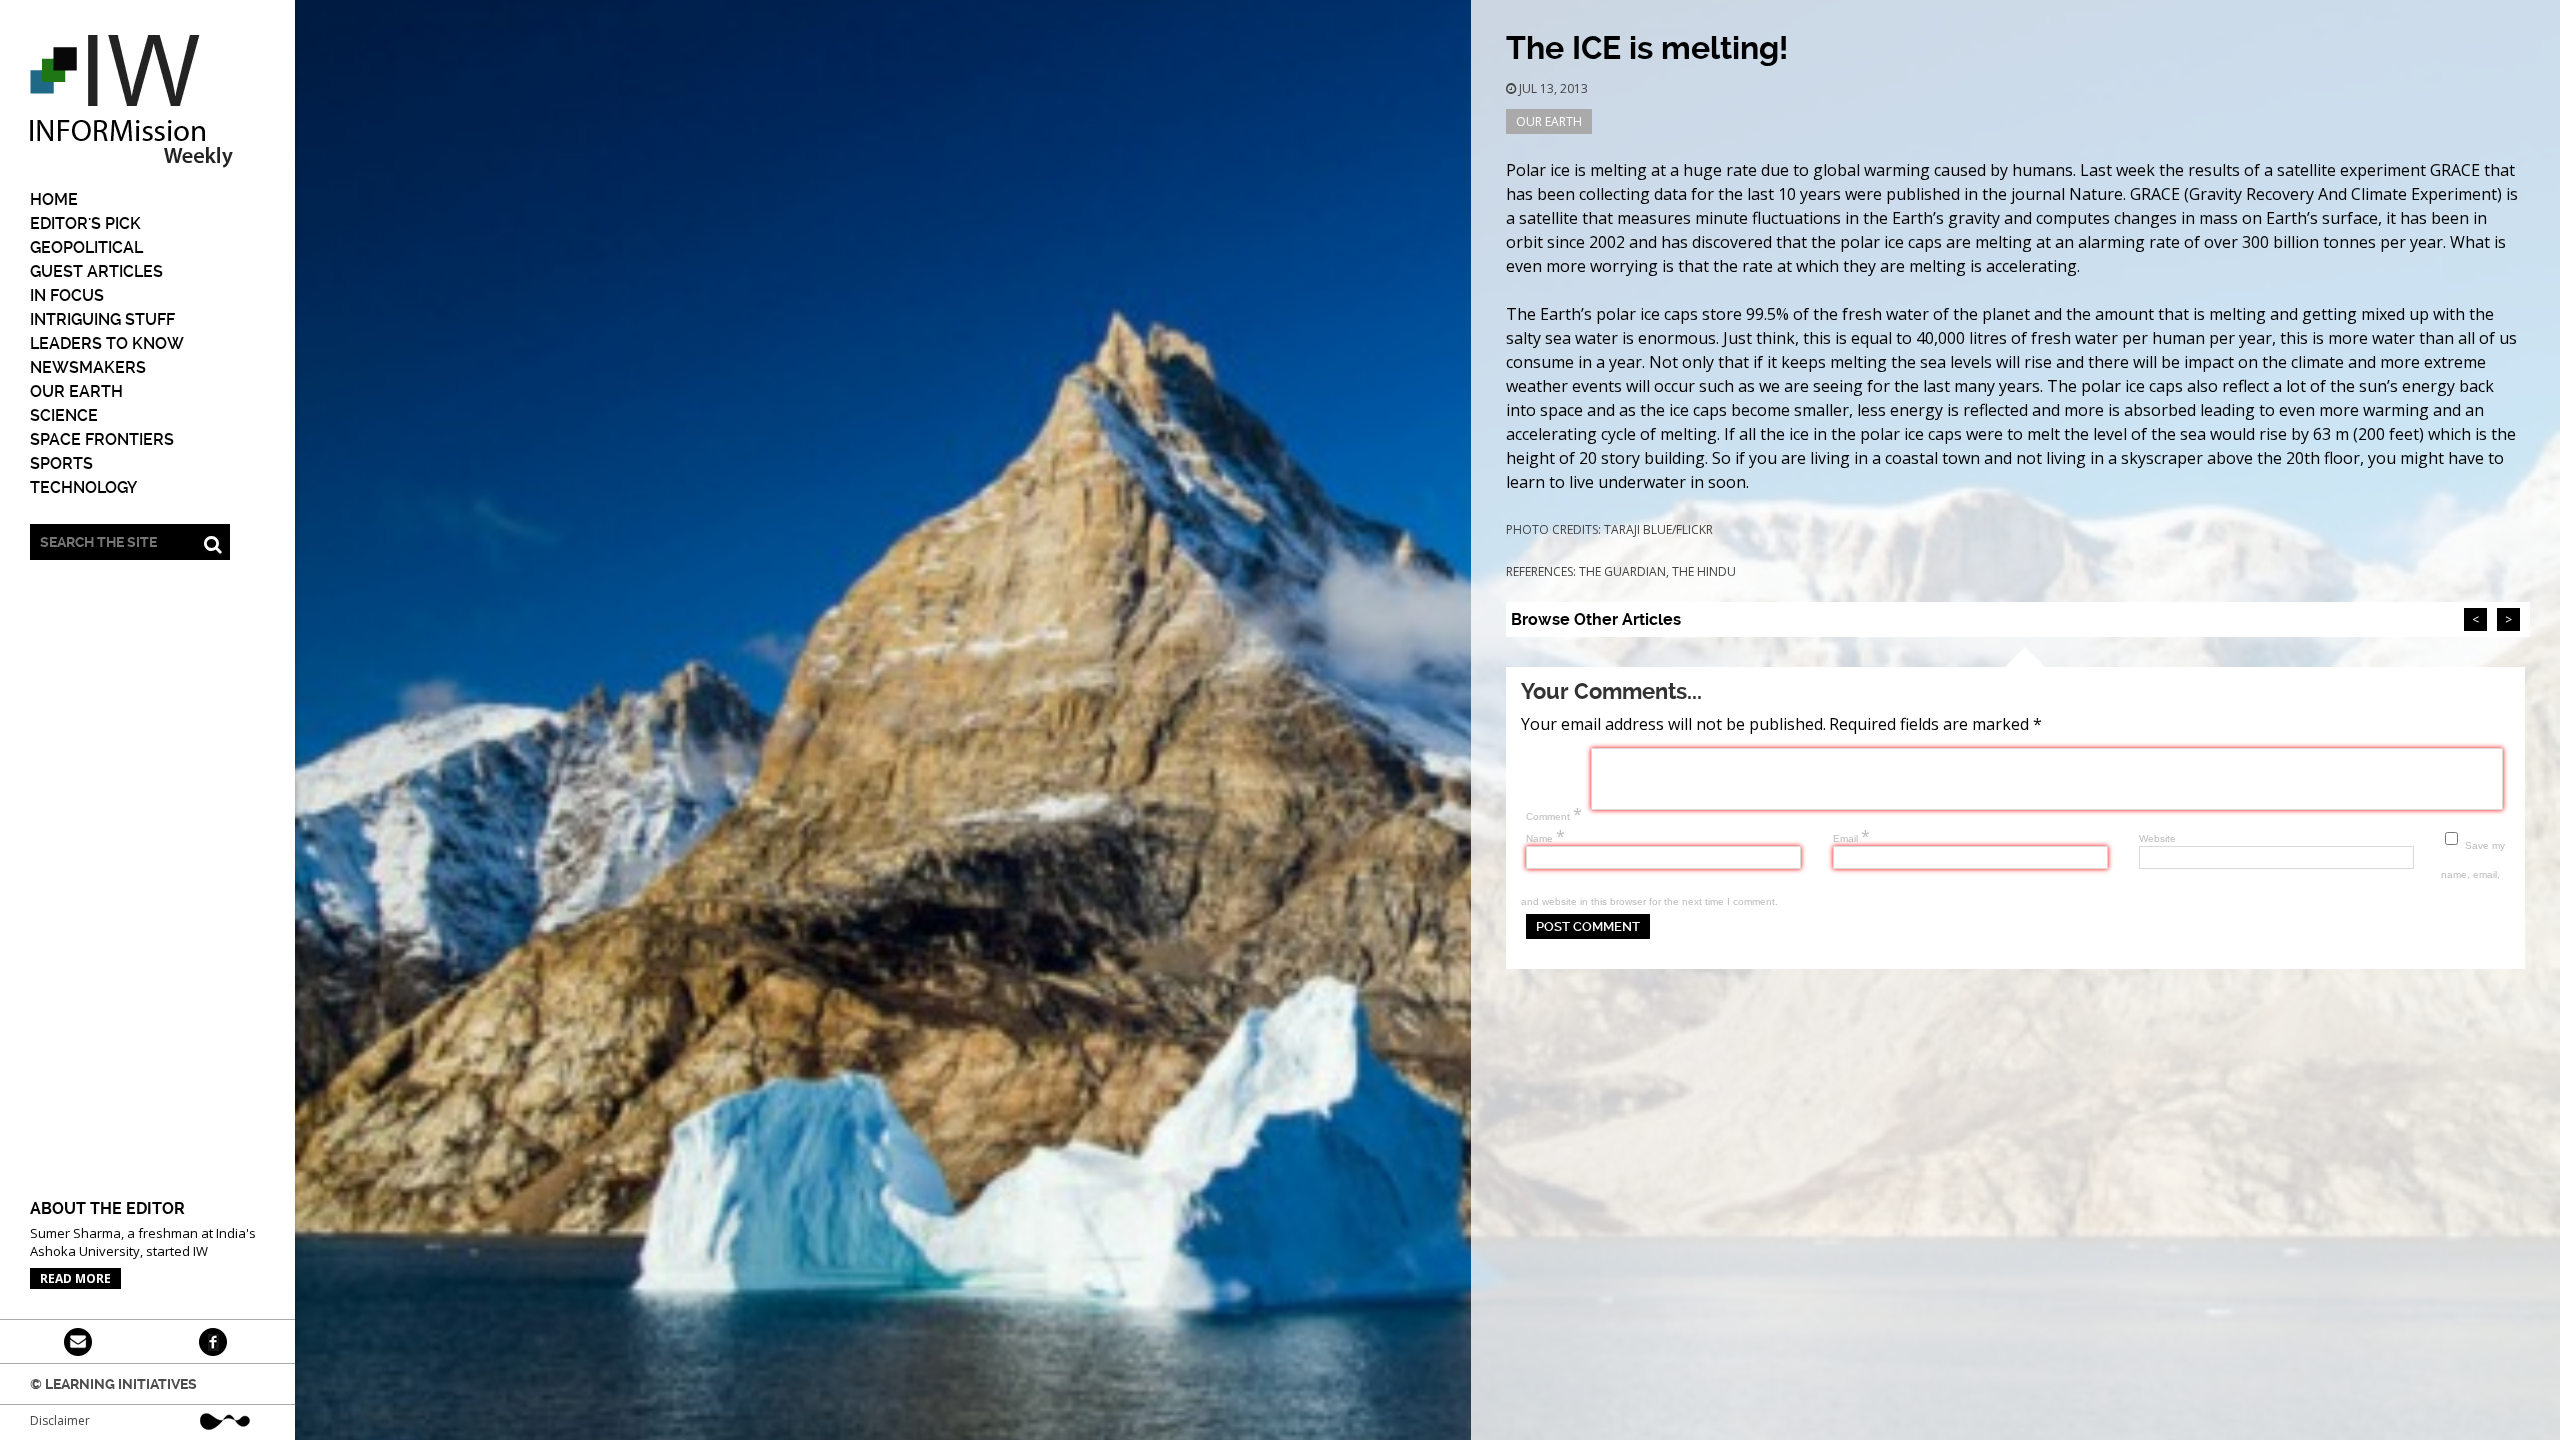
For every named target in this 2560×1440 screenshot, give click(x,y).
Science (64, 415)
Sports (61, 463)
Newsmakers (88, 367)
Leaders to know (107, 343)
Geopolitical (86, 247)
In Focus (67, 295)
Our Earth (76, 391)
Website (2157, 838)
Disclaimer (60, 1420)
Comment (1554, 816)
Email (1851, 838)
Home (54, 199)
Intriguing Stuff (102, 319)
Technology (83, 487)
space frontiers (102, 439)
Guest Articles (96, 271)
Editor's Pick (85, 223)
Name (1545, 838)
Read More (75, 1278)
